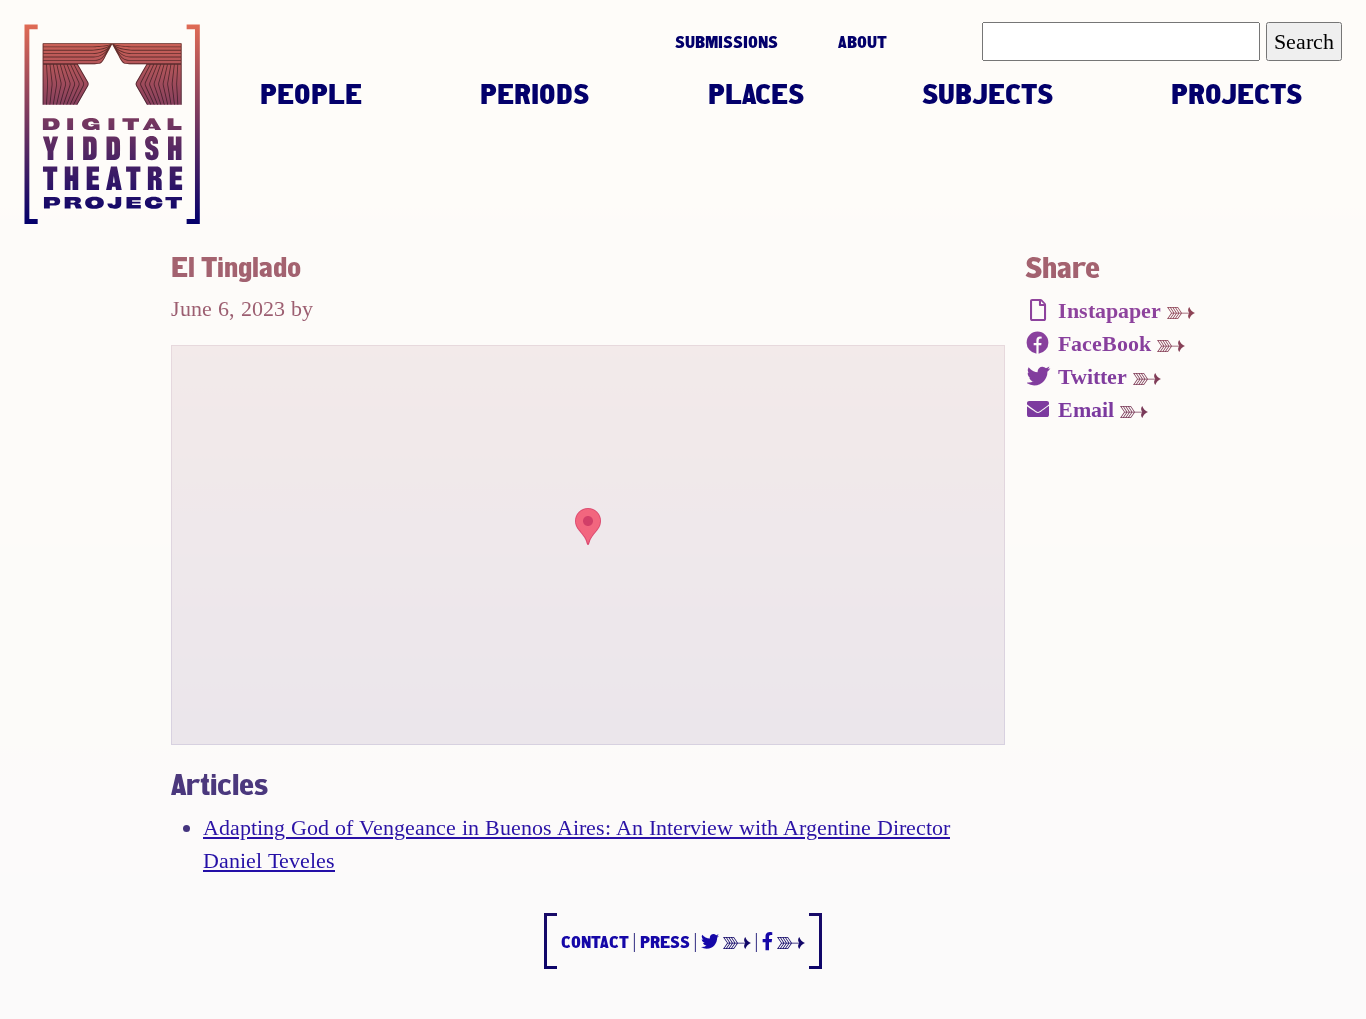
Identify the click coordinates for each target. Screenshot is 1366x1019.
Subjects (987, 93)
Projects (1236, 93)
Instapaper (1109, 310)
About (862, 41)
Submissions (726, 41)
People (311, 93)
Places (756, 93)
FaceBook (1104, 343)
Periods (534, 93)
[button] (588, 526)
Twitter (1092, 376)
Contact (595, 941)
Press (665, 941)
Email (1086, 409)
